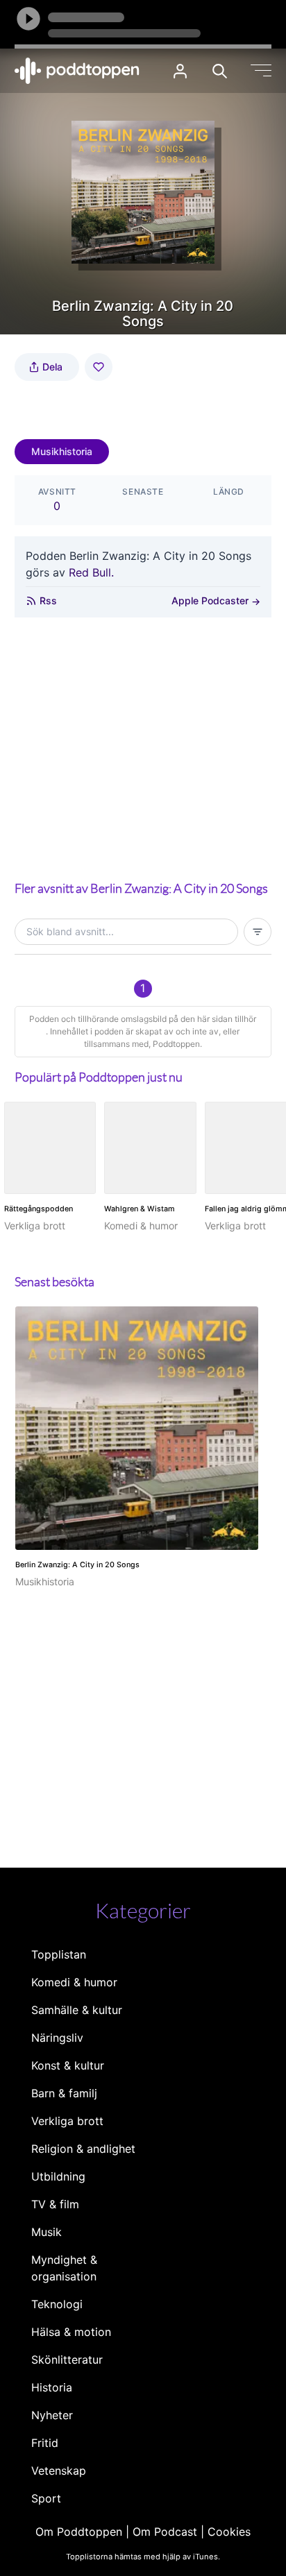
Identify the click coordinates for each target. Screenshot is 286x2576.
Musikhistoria (62, 451)
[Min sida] (180, 71)
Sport (46, 2498)
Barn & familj (64, 2093)
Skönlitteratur (67, 2360)
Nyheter (52, 2415)
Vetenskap (59, 2471)
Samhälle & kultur (77, 2010)
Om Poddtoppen (79, 2532)
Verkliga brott (67, 2121)
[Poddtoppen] (77, 71)
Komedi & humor (74, 1982)
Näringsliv (57, 2038)
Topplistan (59, 1954)
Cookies (229, 2532)
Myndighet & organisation (64, 2268)
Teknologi (57, 2304)
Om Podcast (165, 2532)
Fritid (45, 2443)
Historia (52, 2387)
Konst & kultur (68, 2065)
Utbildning (58, 2176)
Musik (47, 2232)
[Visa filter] (258, 932)
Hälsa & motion (71, 2332)
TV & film (55, 2204)
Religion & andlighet (83, 2149)
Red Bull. (91, 572)
